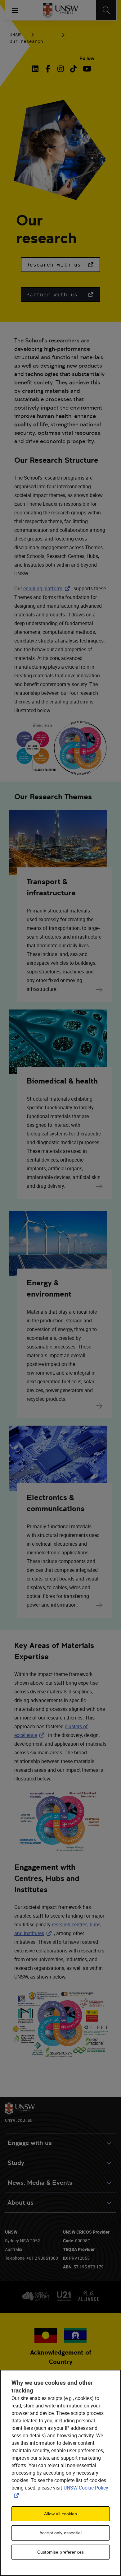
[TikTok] (73, 69)
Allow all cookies (60, 2514)
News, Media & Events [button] (40, 2183)
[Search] (106, 10)
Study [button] (16, 2163)
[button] (60, 265)
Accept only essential (60, 2533)
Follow (87, 58)
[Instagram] (61, 69)
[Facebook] (48, 69)
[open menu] (15, 10)
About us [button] (20, 2203)
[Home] (61, 10)
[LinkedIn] (37, 69)
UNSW (15, 35)
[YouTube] (86, 69)
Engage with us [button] (30, 2143)
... (47, 35)
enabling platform (48, 588)
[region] (60, 2473)
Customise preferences (60, 2552)
